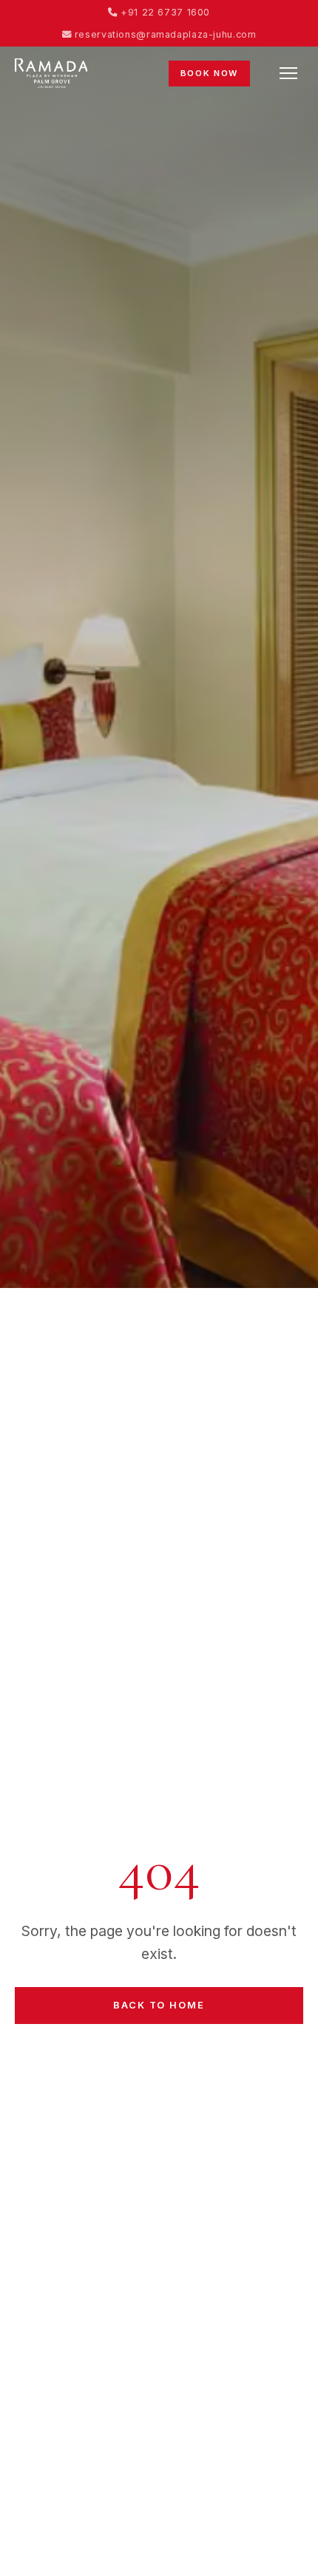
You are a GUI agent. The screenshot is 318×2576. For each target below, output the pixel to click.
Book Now (209, 73)
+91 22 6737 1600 (164, 12)
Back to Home (159, 2005)
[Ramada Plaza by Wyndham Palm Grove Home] (51, 73)
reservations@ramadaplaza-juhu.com (163, 34)
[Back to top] (277, 2549)
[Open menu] (288, 73)
